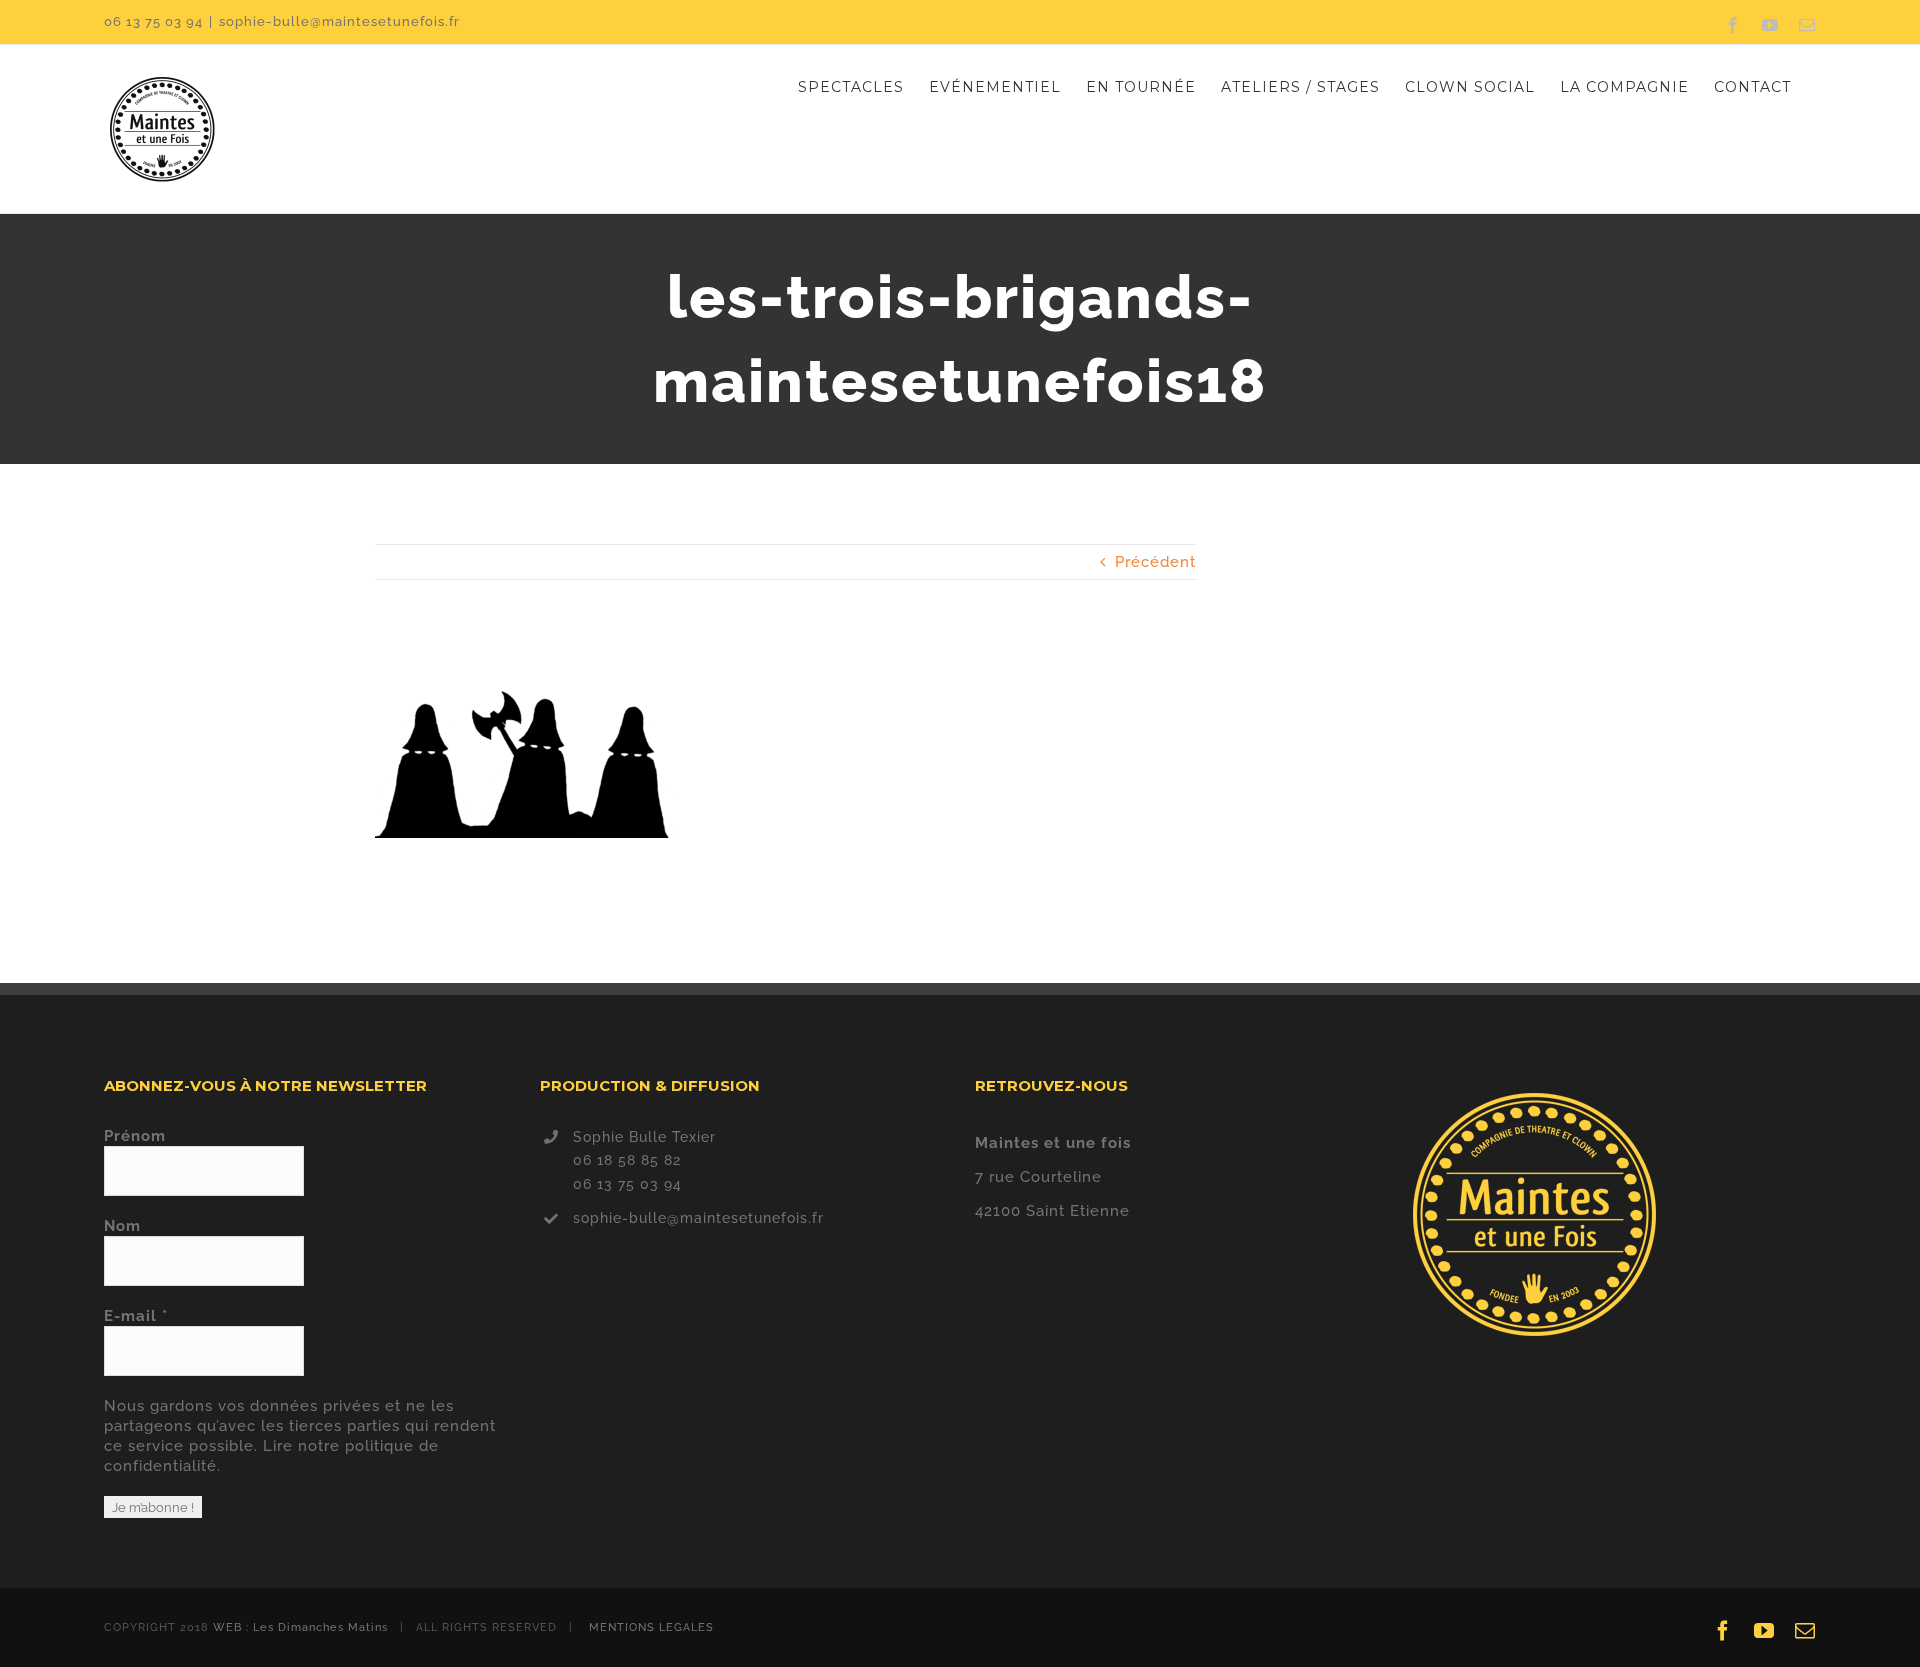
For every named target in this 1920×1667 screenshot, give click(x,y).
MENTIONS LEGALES (651, 1627)
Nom (122, 1226)
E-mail (136, 1316)
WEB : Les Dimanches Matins (300, 1627)
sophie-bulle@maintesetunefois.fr (339, 21)
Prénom (135, 1136)
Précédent (1155, 562)
